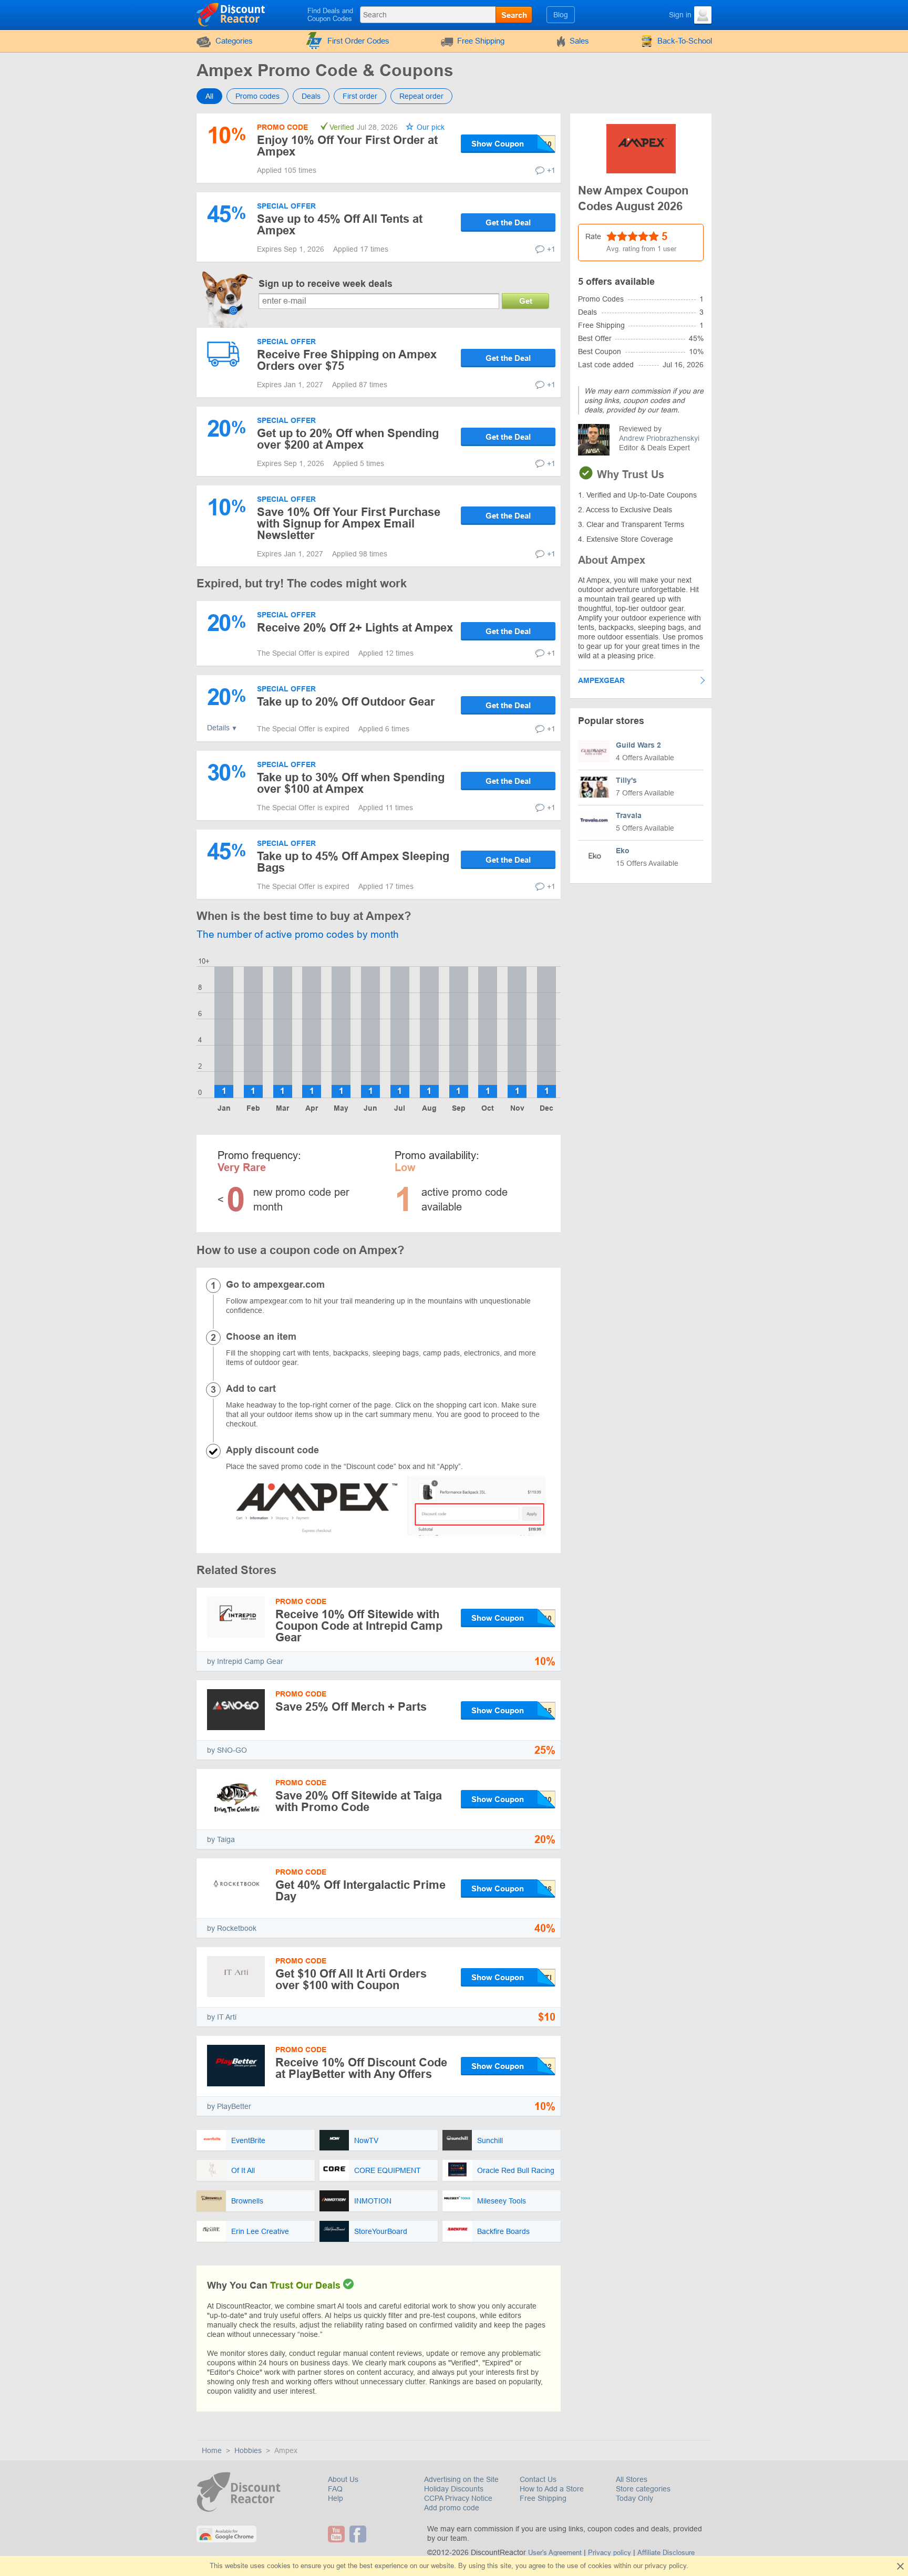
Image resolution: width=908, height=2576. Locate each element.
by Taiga (221, 1839)
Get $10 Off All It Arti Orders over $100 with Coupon (351, 1979)
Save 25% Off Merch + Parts (351, 1707)
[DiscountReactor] (231, 14)
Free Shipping (481, 41)
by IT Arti (222, 2017)
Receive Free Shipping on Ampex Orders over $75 (347, 360)
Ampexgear (601, 680)
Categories (234, 41)
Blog (561, 15)
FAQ (335, 2489)
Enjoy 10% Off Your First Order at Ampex (347, 146)
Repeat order (421, 96)
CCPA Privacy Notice (458, 2498)
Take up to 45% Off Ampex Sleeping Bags (353, 862)
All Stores (632, 2479)
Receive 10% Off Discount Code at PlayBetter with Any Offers (361, 2068)
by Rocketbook (232, 1928)
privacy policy (665, 2566)
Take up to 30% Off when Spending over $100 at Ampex (351, 783)
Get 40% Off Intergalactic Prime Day (360, 1891)
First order (360, 96)
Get (526, 301)
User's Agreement (555, 2553)
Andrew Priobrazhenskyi (659, 438)
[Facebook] (359, 2534)
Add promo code (452, 2508)
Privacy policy (610, 2553)
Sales (579, 41)
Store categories (643, 2489)
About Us (343, 2479)
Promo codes (257, 96)
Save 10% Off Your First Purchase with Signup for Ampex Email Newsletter (349, 524)
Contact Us (538, 2479)
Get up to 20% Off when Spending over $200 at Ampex (348, 439)
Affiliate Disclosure (666, 2553)
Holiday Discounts (454, 2489)
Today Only (634, 2498)
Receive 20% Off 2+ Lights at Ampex (355, 628)
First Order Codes (358, 41)
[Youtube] (338, 2534)
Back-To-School (685, 41)
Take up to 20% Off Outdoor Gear (346, 702)
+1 (551, 170)
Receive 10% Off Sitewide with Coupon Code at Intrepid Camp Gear (359, 1626)
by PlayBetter (229, 2106)
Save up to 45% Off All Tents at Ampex (340, 225)
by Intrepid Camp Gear (245, 1661)
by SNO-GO (227, 1750)
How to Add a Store (552, 2489)
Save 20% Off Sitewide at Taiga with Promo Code (359, 1801)
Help (336, 2498)
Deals (311, 96)
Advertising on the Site (461, 2479)
